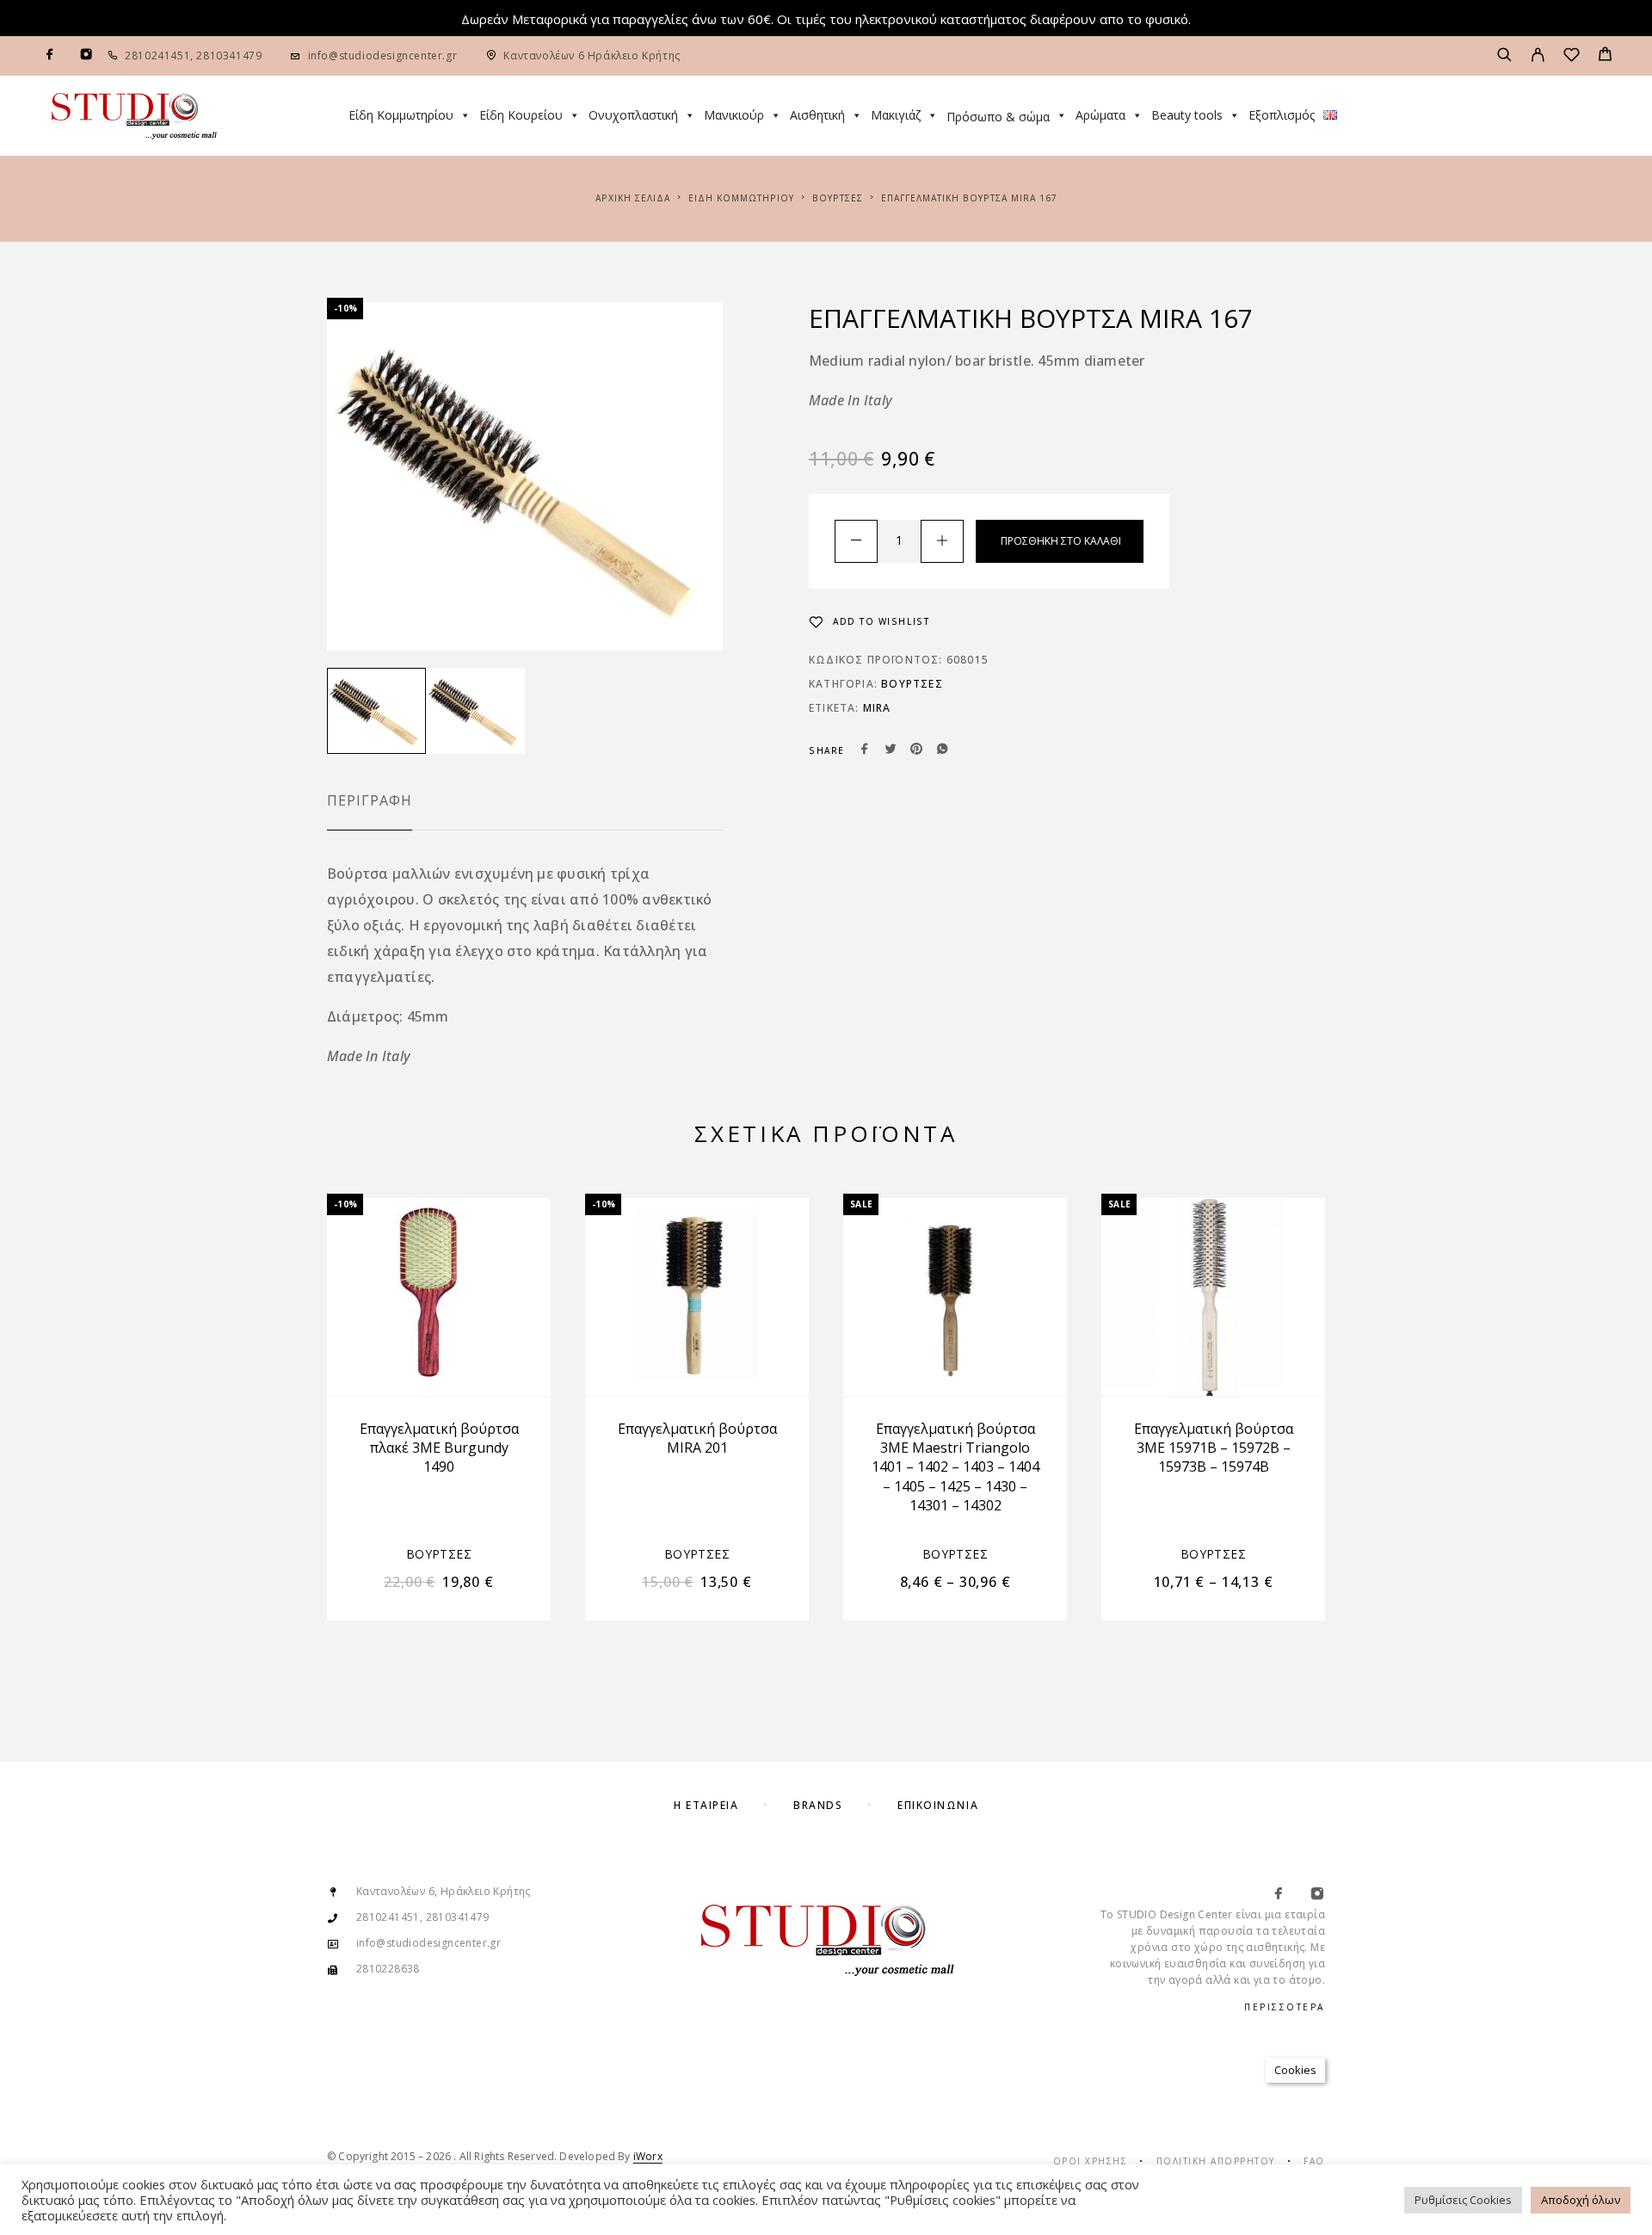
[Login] (1538, 56)
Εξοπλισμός (1282, 115)
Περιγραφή (370, 800)
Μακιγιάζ (896, 115)
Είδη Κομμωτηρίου (401, 115)
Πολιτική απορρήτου (1216, 2161)
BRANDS (818, 1805)
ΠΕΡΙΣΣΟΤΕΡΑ (1285, 2007)
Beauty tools (1187, 115)
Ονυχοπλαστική (633, 115)
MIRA (877, 708)
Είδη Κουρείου (521, 115)
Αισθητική (817, 115)
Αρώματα (1100, 115)
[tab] (370, 812)
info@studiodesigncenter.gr (383, 56)
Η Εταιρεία (706, 1805)
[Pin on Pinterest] (916, 750)
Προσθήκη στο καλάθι (1061, 541)
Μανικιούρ (734, 115)
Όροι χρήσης (1091, 2161)
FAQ (1314, 2161)
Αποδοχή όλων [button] (1581, 2200)
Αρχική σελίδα (633, 198)
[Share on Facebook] (865, 750)
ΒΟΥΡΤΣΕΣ (838, 198)
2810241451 (157, 56)
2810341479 (228, 56)
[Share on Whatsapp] (942, 750)
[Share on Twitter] (891, 750)
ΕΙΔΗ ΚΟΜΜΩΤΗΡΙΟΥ (741, 198)
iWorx (648, 2156)
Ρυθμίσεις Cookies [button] (1463, 2200)
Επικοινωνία (938, 1805)
